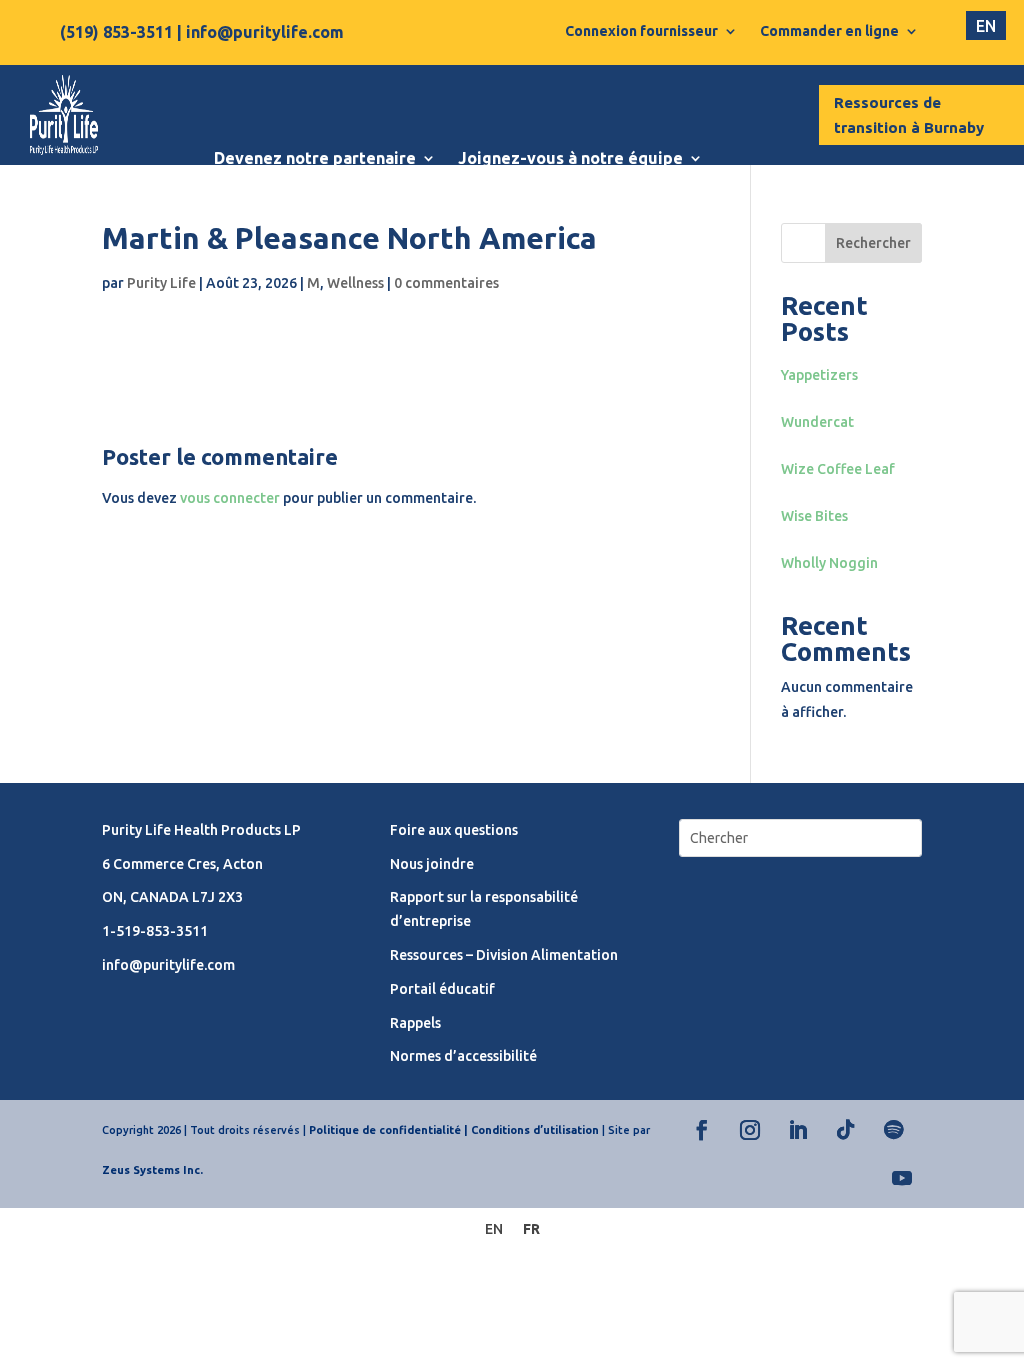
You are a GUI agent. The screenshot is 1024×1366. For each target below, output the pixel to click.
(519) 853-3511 (116, 32)
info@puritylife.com (265, 32)
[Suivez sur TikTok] (846, 1130)
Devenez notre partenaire (315, 158)
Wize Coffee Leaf (838, 469)
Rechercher (873, 243)
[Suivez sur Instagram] (750, 1130)
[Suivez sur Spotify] (894, 1130)
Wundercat (817, 422)
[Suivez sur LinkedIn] (798, 1130)
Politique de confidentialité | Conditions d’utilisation (454, 1130)
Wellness (355, 283)
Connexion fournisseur (641, 31)
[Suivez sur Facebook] (702, 1130)
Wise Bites (814, 516)
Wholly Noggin (829, 563)
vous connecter (230, 498)
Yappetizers (819, 375)
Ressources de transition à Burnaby (909, 115)
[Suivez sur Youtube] (902, 1178)
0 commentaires (446, 283)
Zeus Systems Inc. (152, 1170)
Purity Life (161, 283)
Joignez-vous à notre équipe (570, 158)
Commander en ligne (829, 31)
